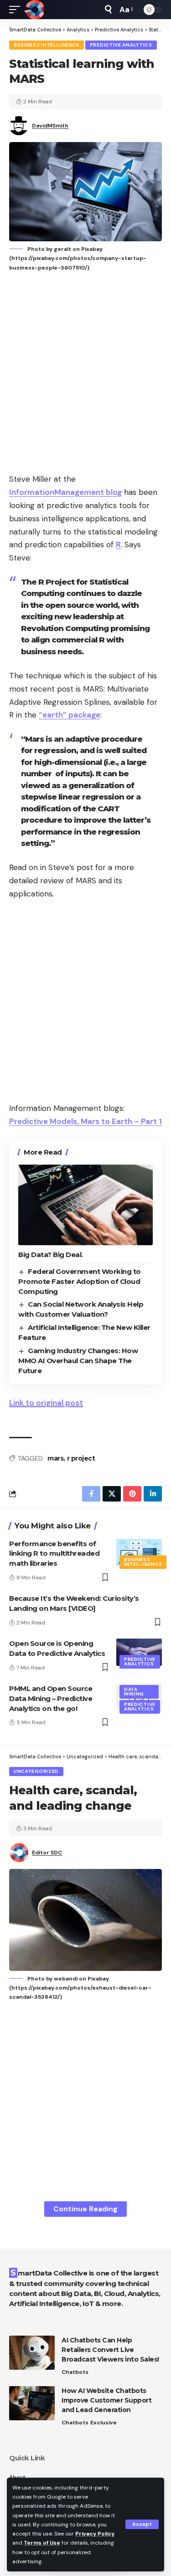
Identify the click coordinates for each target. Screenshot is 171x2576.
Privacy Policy (95, 2534)
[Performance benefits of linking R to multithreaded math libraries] (139, 1553)
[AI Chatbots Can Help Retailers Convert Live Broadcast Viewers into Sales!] (32, 2353)
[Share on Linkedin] (153, 1494)
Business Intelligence (47, 45)
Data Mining (134, 1692)
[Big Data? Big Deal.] (85, 1205)
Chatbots (75, 2372)
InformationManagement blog (65, 492)
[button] (142, 2524)
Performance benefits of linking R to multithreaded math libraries (54, 1554)
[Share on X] (112, 1494)
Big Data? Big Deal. (51, 1255)
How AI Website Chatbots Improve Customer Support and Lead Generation (106, 2400)
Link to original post (46, 1403)
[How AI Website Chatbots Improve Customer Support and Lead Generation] (32, 2403)
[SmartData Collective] (34, 10)
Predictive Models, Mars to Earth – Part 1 (85, 1121)
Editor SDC (47, 1853)
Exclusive (104, 2423)
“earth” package (70, 715)
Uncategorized (36, 1771)
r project (81, 1458)
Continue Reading (85, 2209)
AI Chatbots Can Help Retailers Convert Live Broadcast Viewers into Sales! (110, 2350)
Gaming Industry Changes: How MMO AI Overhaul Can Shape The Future (78, 1361)
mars (55, 1458)
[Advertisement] (85, 374)
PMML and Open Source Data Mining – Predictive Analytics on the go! (51, 1698)
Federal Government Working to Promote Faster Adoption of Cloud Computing (80, 1281)
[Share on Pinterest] (132, 1494)
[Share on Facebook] (91, 1494)
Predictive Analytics (121, 45)
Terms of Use (42, 2543)
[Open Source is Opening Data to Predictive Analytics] (139, 1652)
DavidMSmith (50, 126)
